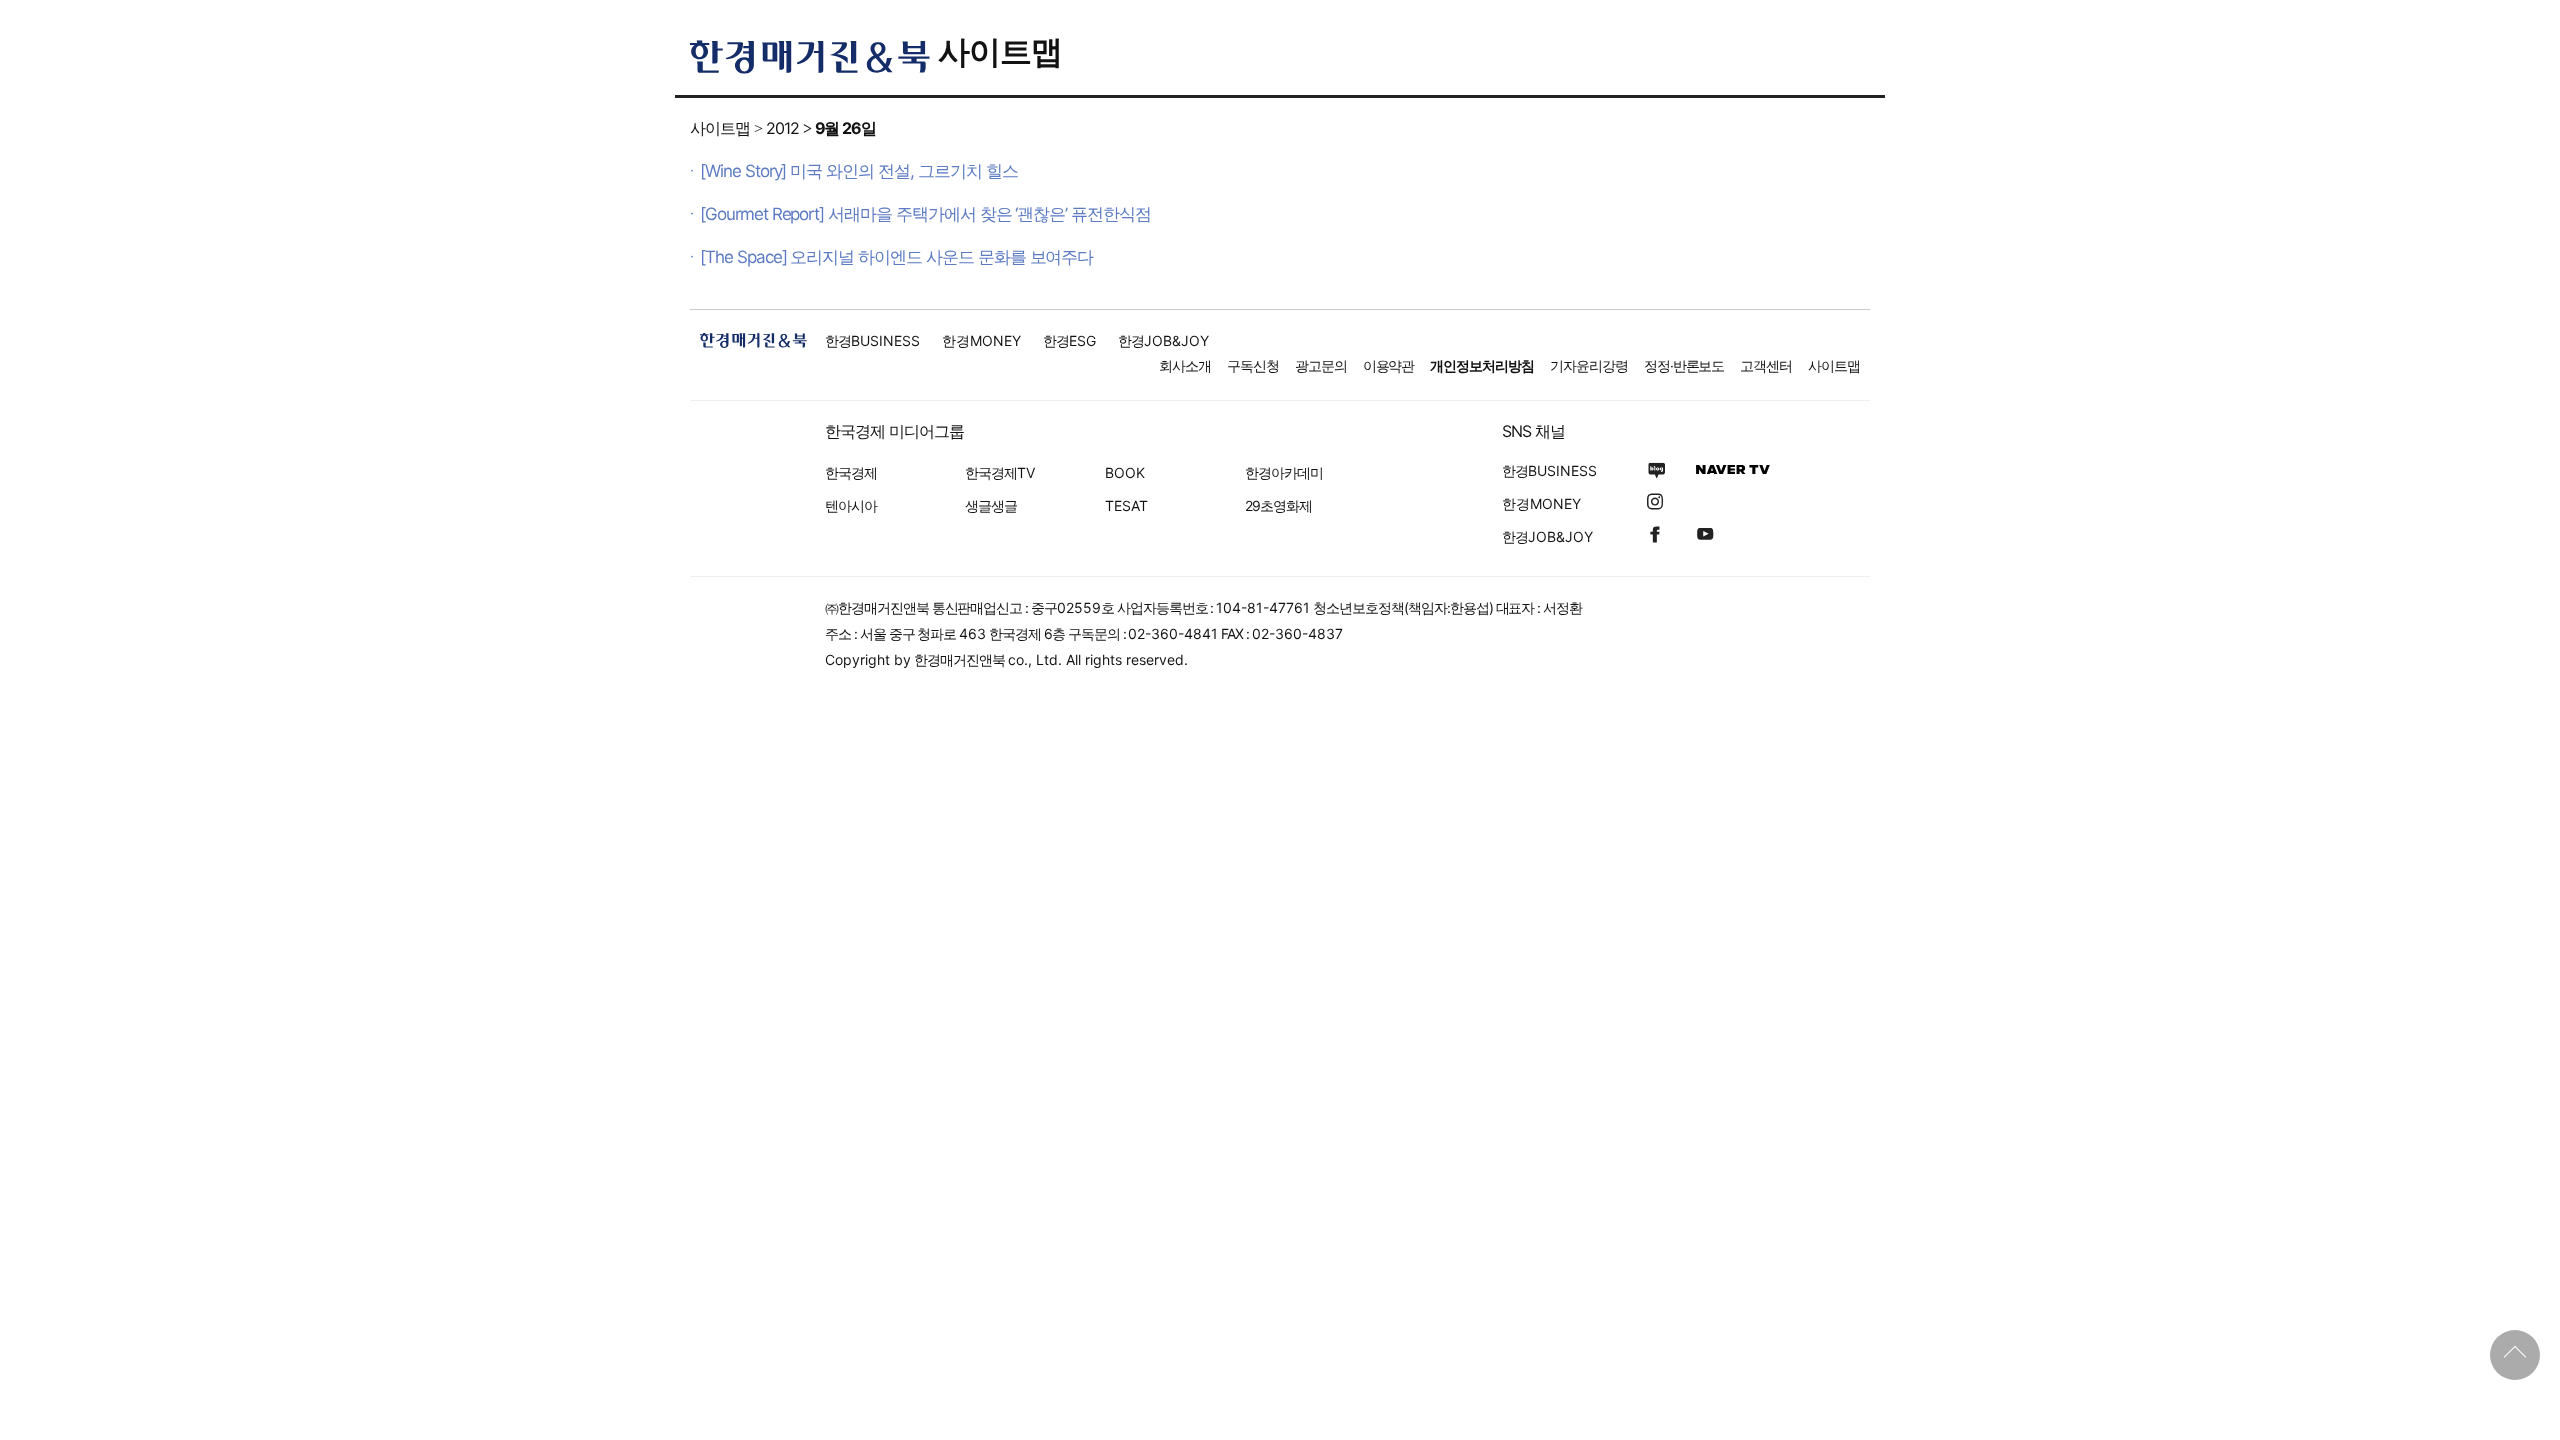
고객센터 (1766, 365)
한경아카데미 (1284, 472)
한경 (872, 340)
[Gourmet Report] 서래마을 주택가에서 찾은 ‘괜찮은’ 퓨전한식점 (925, 214)
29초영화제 (1278, 505)
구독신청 (1253, 365)
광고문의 (1321, 365)
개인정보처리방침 (1482, 365)
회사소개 (1185, 365)
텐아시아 (851, 505)
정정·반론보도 (1684, 365)
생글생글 (991, 505)
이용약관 (1389, 365)
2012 (782, 128)
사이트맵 (1000, 51)
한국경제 (851, 472)
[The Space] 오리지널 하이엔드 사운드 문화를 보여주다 (896, 257)
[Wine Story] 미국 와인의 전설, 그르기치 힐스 (858, 171)
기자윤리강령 (1589, 365)
